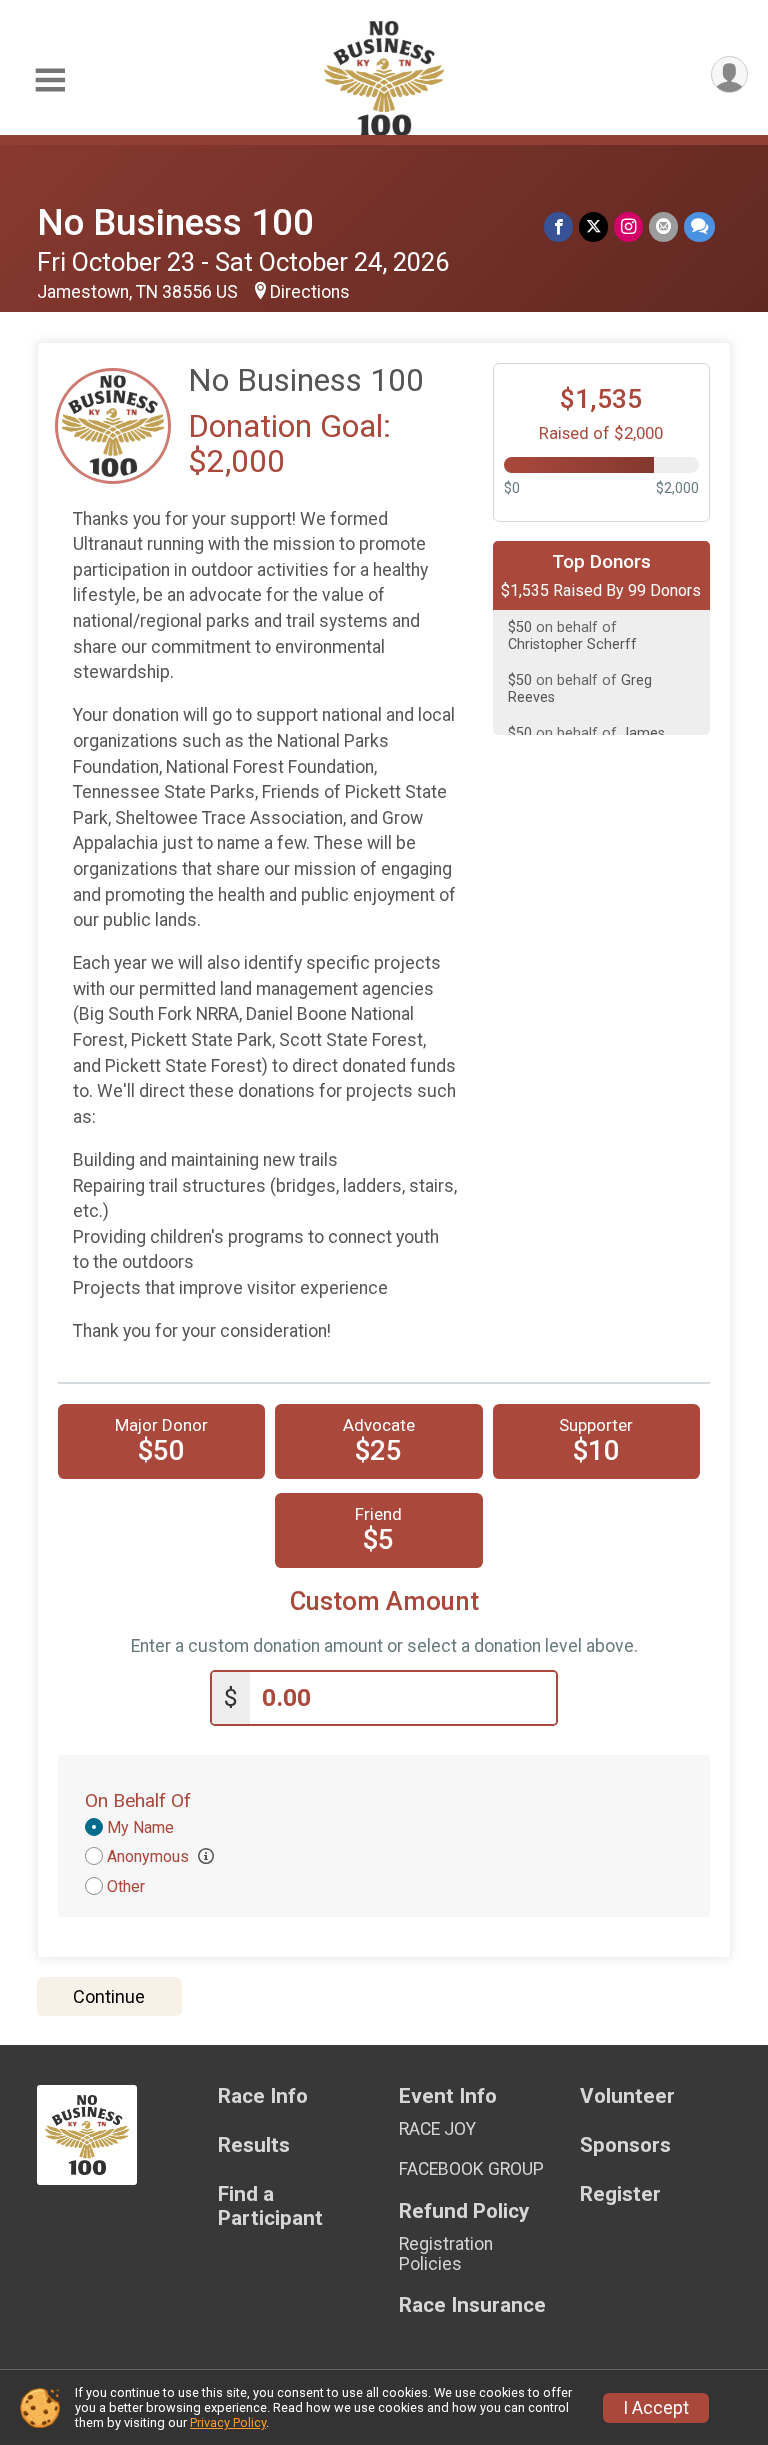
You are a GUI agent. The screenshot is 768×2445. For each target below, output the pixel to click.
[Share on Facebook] (558, 226)
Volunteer (627, 2096)
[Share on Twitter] (593, 226)
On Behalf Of (138, 1800)
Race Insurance (472, 2305)
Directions (310, 292)
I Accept (656, 2408)
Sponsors (625, 2145)
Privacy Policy (228, 2422)
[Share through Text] (699, 226)
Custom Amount (384, 1601)
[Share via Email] (663, 226)
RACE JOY (437, 2129)
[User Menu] (729, 74)
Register (620, 2194)
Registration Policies (446, 2254)
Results (254, 2145)
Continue (109, 1996)
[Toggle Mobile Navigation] (50, 80)
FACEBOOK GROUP (471, 2169)
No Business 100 (175, 222)
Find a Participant (270, 2206)
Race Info (263, 2096)
